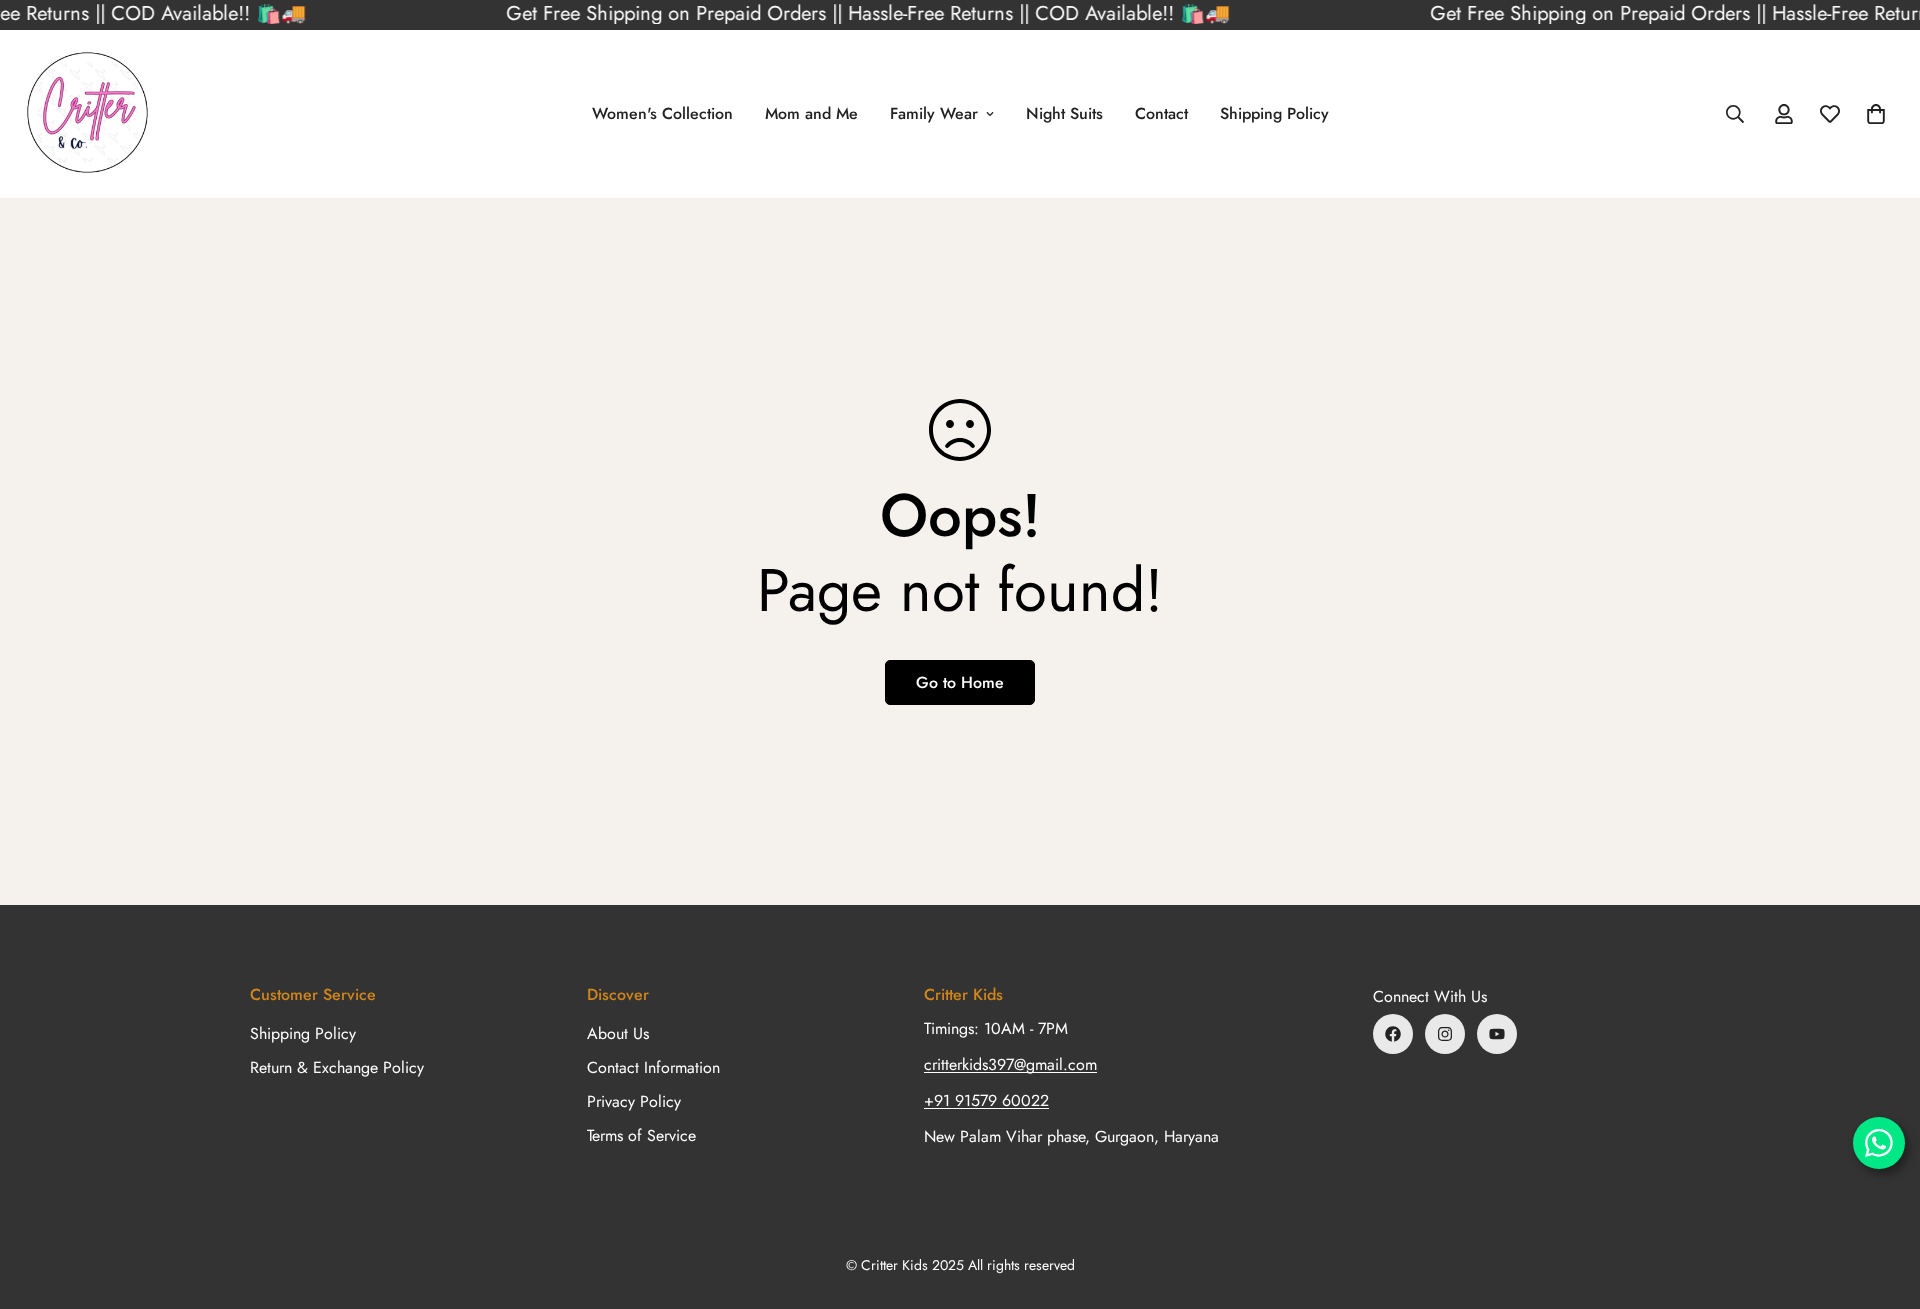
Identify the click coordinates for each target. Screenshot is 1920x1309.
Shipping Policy (1274, 113)
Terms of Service (641, 1135)
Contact (1161, 113)
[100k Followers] (1445, 1034)
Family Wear (934, 113)
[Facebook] (1393, 1034)
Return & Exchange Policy (337, 1067)
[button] (1876, 114)
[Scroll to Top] (1881, 1200)
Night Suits (1064, 113)
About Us (618, 1033)
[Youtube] (1497, 1034)
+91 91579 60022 (986, 1100)
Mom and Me (811, 113)
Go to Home (960, 682)
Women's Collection (662, 113)
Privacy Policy (634, 1101)
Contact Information (653, 1067)
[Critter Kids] (87, 114)
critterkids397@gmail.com (1010, 1064)
